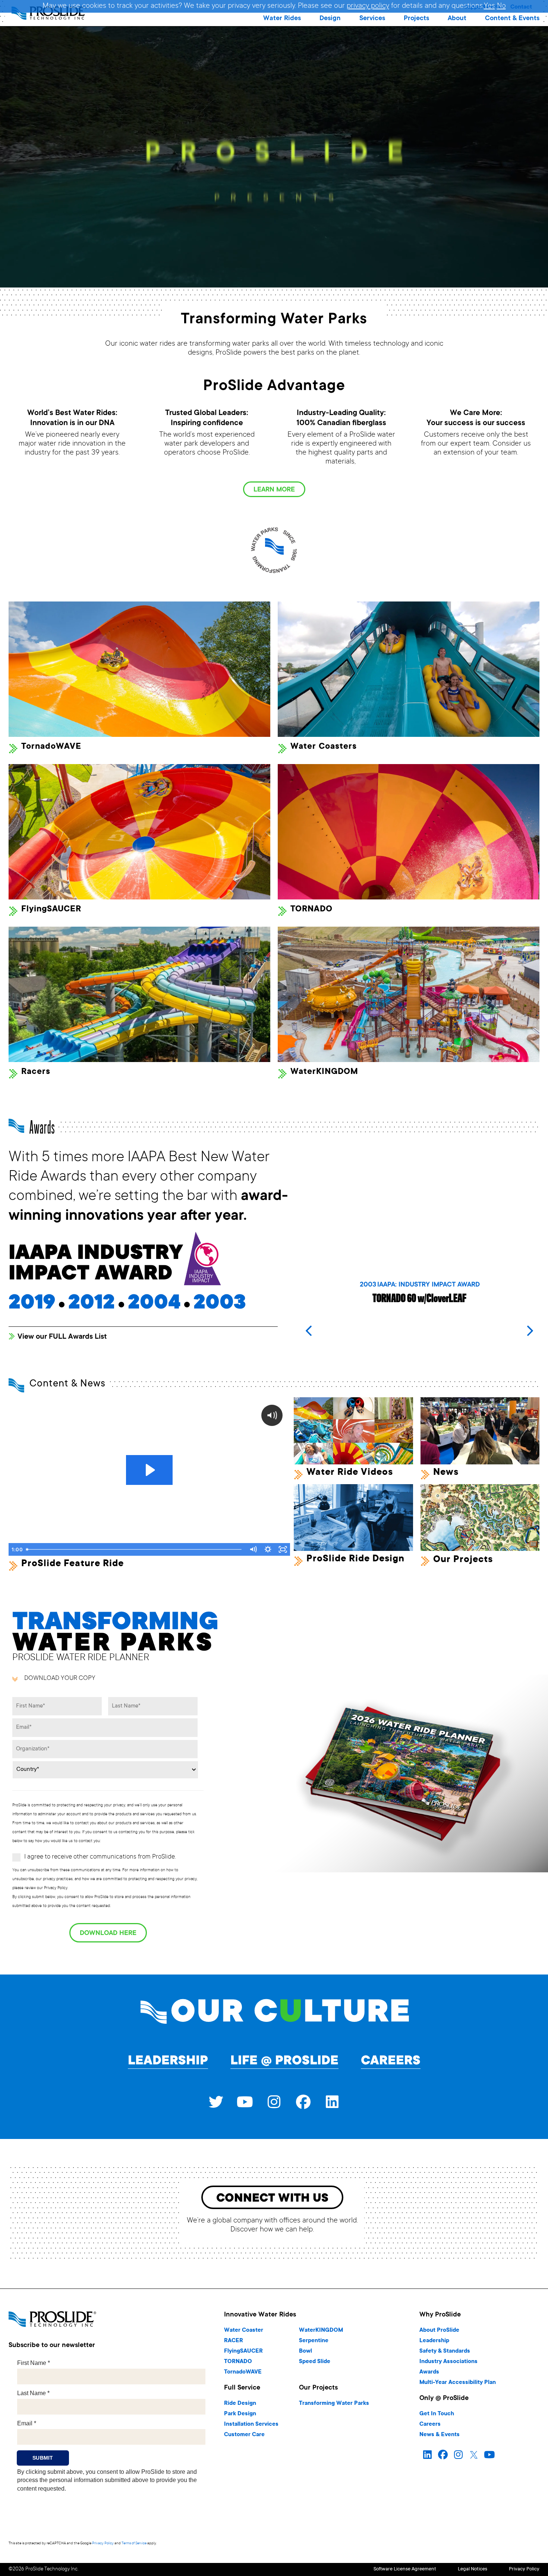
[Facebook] (303, 2102)
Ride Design (240, 2404)
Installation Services (251, 2424)
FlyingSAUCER (243, 2351)
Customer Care (244, 2435)
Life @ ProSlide (284, 2061)
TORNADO (238, 2362)
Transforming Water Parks (334, 2404)
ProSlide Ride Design (355, 1559)
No (501, 6)
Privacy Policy (103, 2543)
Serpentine (314, 2341)
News (446, 1473)
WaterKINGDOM (321, 2330)
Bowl (306, 2351)
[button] (282, 19)
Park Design (240, 2414)
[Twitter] (216, 2102)
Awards (429, 2372)
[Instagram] (274, 2102)
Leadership (168, 2061)
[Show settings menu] (268, 1549)
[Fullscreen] (283, 1549)
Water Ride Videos (350, 1473)
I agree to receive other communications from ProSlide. (100, 1857)
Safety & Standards (445, 2351)
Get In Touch (437, 2414)
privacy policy (368, 6)
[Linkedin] (332, 2102)
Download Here (108, 1933)
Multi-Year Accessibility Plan (458, 2383)
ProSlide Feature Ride (73, 1564)
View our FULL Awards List (62, 1337)
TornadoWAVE (243, 2372)
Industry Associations (448, 2362)
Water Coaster (244, 2330)
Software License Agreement (405, 2569)
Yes (489, 6)
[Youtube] (245, 2102)
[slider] (134, 1549)
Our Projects (463, 1560)
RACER (234, 2341)
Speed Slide (315, 2362)
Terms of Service (134, 2543)
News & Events (440, 2435)
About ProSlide (439, 2330)
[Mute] (253, 1549)
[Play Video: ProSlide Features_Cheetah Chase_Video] (149, 1470)
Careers (391, 2061)
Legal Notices (473, 2569)
